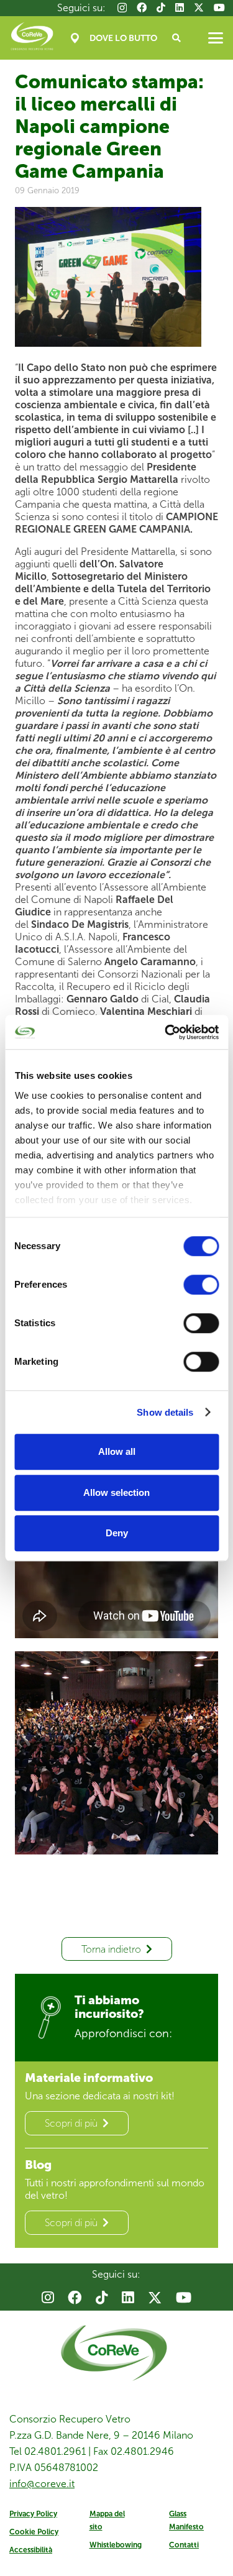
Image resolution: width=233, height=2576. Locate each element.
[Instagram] (122, 8)
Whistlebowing (116, 2545)
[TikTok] (161, 7)
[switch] (201, 1285)
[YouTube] (219, 7)
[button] (177, 38)
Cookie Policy (34, 2532)
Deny (117, 1533)
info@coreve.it (42, 2484)
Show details (165, 1412)
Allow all (117, 1451)
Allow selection (116, 1492)
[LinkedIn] (180, 7)
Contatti (184, 2545)
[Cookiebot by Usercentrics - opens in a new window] (166, 1032)
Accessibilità (31, 2550)
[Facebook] (142, 7)
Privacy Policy (33, 2514)
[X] (199, 7)
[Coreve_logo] (32, 38)
